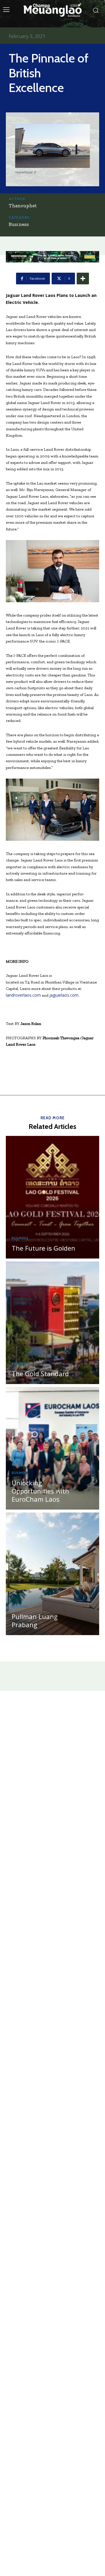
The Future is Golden (43, 1248)
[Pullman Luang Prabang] (52, 1574)
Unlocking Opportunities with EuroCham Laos (40, 1491)
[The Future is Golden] (52, 1197)
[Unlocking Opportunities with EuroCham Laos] (52, 1448)
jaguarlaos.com (64, 995)
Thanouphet (23, 206)
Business (19, 224)
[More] (83, 279)
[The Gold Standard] (52, 1323)
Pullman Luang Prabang (35, 1621)
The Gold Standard (40, 1374)
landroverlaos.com (23, 995)
